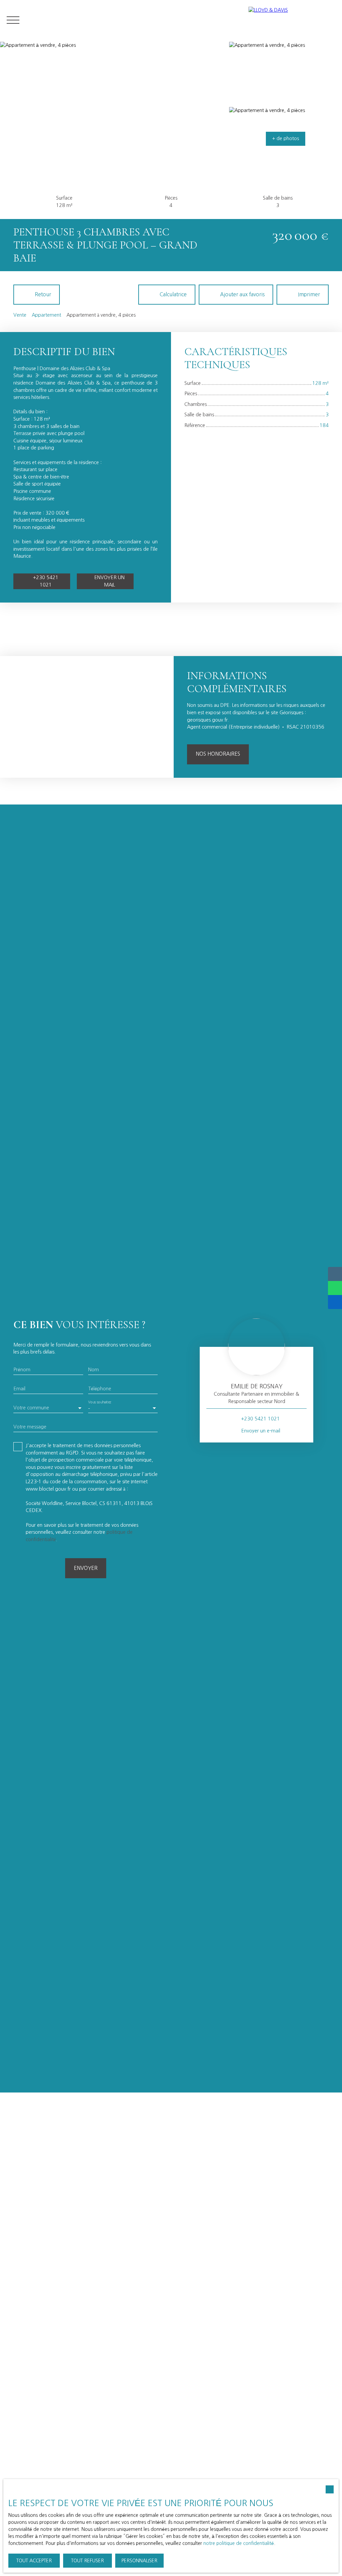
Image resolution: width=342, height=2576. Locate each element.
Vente (20, 315)
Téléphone (100, 1389)
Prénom (22, 1370)
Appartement (46, 315)
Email (19, 1389)
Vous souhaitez (100, 1402)
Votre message (30, 1427)
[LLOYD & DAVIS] (292, 20)
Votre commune (31, 1408)
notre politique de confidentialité (239, 2543)
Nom (94, 1370)
